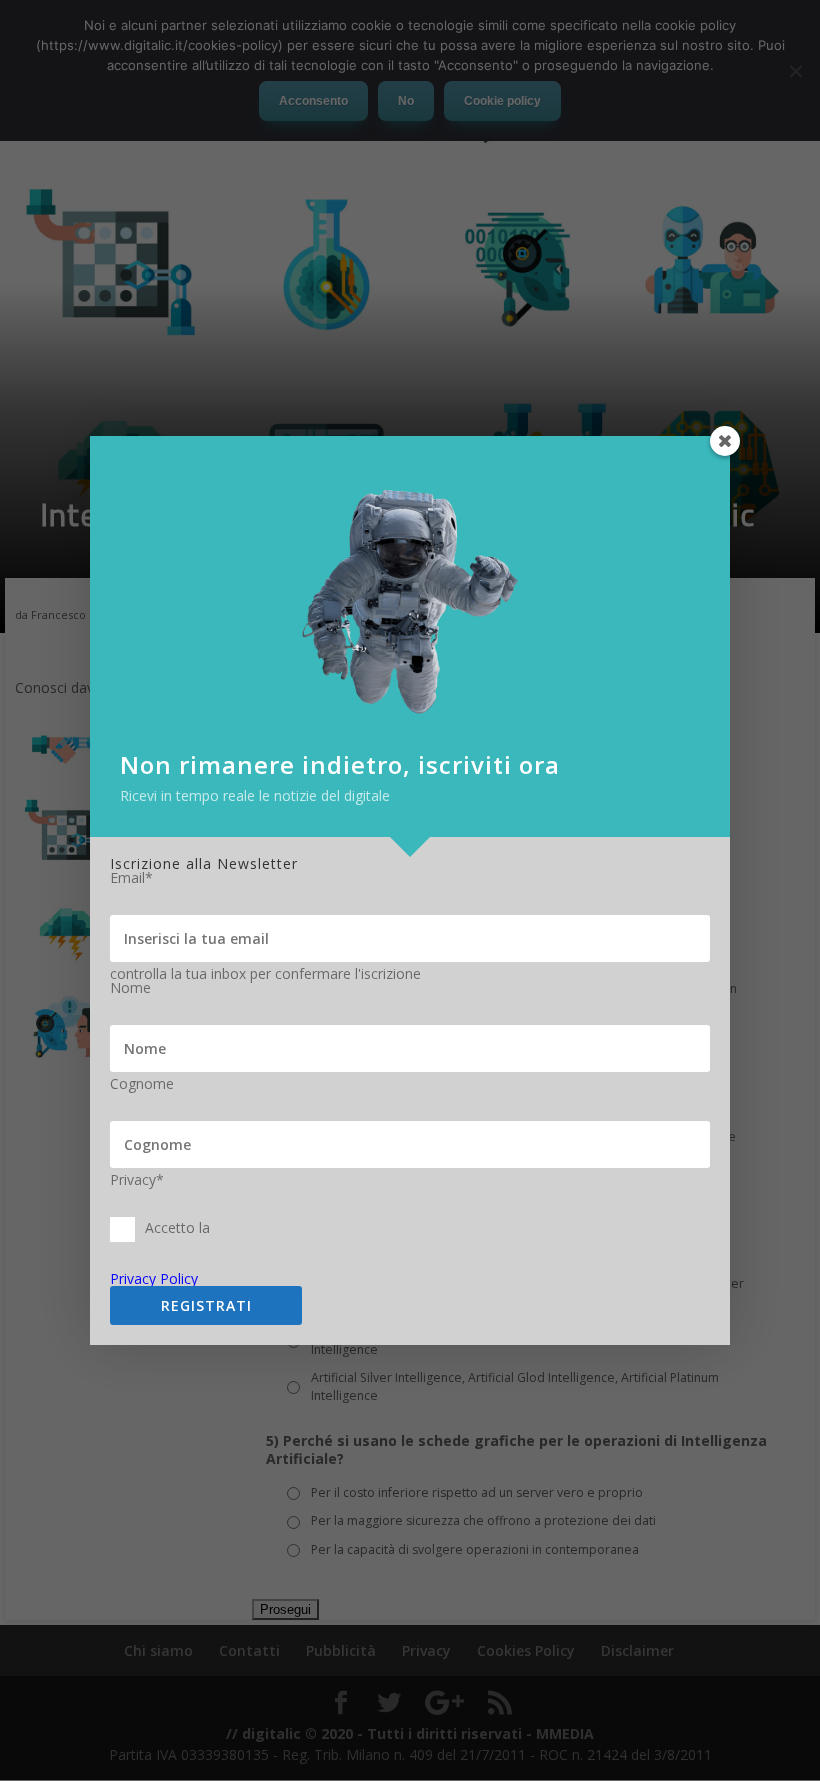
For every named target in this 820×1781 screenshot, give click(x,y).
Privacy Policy (154, 1278)
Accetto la (177, 1228)
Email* (131, 878)
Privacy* (137, 1180)
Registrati (206, 1305)
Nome (130, 988)
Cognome (142, 1084)
